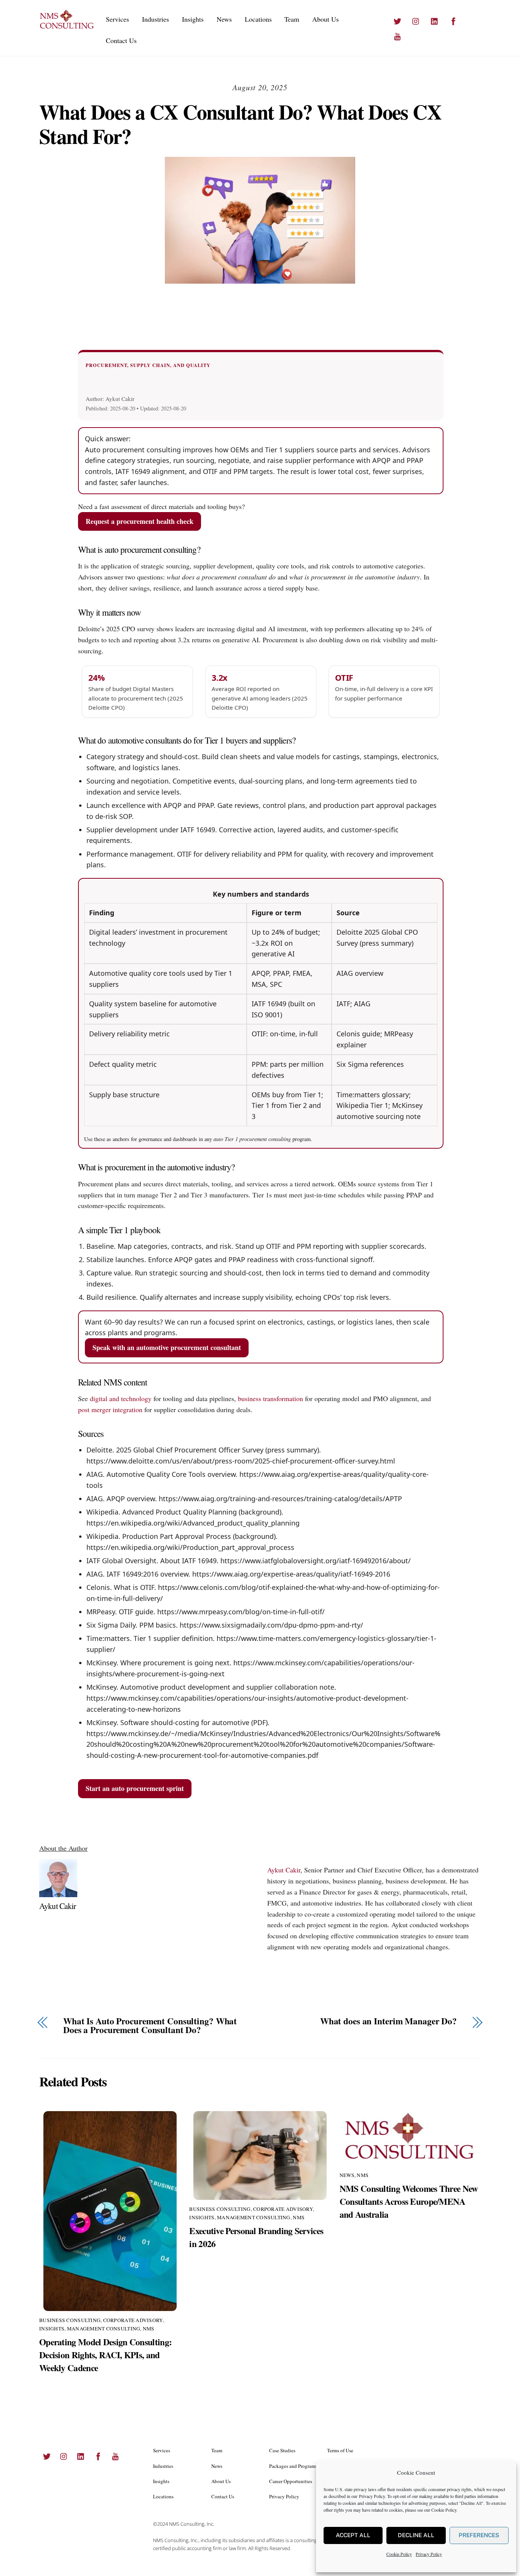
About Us (325, 19)
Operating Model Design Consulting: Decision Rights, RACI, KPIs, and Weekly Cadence (105, 2355)
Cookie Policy (444, 2510)
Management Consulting (104, 2329)
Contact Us (121, 40)
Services (117, 19)
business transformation (270, 1398)
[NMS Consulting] (67, 27)
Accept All (353, 2535)
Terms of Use (340, 2450)
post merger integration (110, 1409)
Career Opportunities (291, 2481)
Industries (156, 19)
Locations (258, 19)
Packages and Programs (293, 2466)
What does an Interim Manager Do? (388, 2021)
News (224, 19)
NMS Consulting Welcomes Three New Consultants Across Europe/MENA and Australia (409, 2201)
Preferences (479, 2535)
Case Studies (282, 2450)
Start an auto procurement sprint (135, 1788)
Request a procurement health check (140, 521)
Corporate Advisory (133, 2320)
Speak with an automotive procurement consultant (167, 1347)
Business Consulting (70, 2320)
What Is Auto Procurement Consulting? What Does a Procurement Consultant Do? (150, 2026)
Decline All (416, 2535)
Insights (193, 19)
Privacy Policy (372, 2496)
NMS (149, 2329)
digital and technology (121, 1398)
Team (292, 19)
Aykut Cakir (58, 1906)
